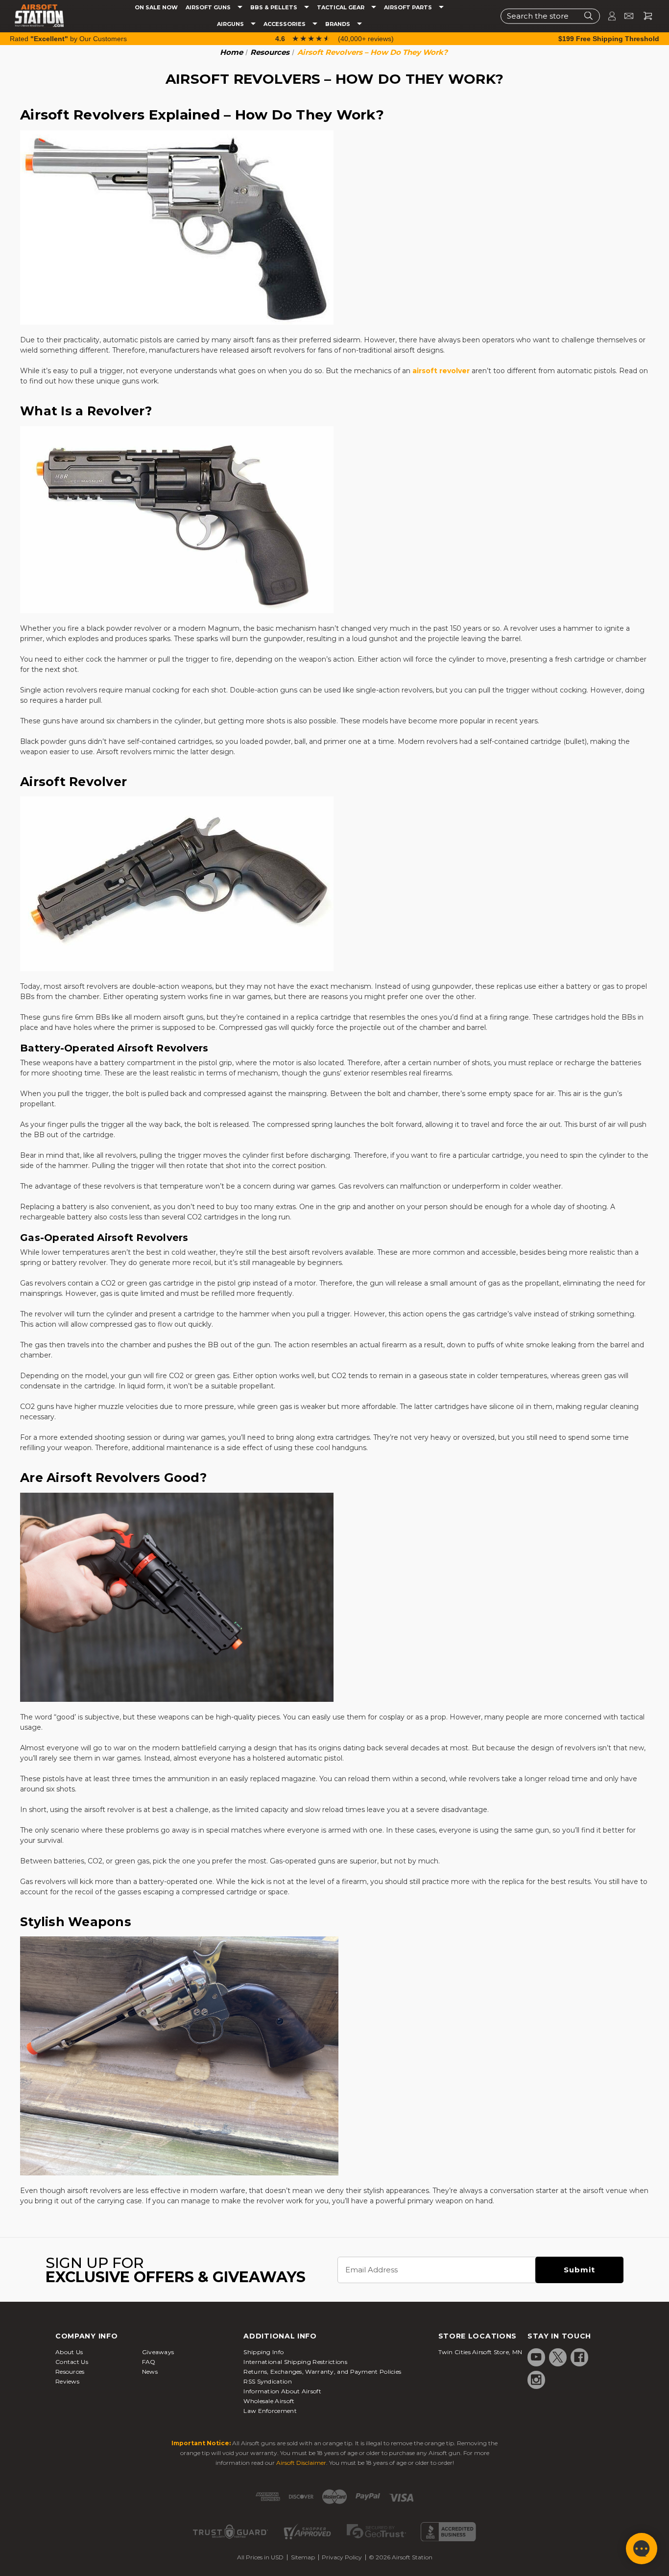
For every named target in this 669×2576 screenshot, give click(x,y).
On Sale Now (156, 8)
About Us (69, 2352)
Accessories (285, 24)
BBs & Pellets (275, 8)
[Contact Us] (625, 16)
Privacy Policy (342, 2557)
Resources (70, 2372)
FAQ (149, 2362)
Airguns (231, 24)
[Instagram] (536, 2380)
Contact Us (72, 2362)
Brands (338, 24)
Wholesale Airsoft (269, 2401)
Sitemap (303, 2557)
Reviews (67, 2381)
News (150, 2372)
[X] (558, 2357)
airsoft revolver (441, 371)
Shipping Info (263, 2352)
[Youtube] (536, 2357)
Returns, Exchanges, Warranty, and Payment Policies (322, 2372)
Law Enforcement (270, 2411)
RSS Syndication (268, 2381)
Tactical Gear (341, 8)
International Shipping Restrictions (295, 2362)
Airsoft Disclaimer (301, 2463)
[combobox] (550, 16)
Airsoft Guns (209, 8)
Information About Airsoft (282, 2391)
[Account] (608, 16)
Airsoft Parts (409, 8)
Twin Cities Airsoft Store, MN (480, 2352)
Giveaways (158, 2352)
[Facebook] (579, 2357)
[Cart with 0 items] (644, 16)
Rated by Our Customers (68, 39)
